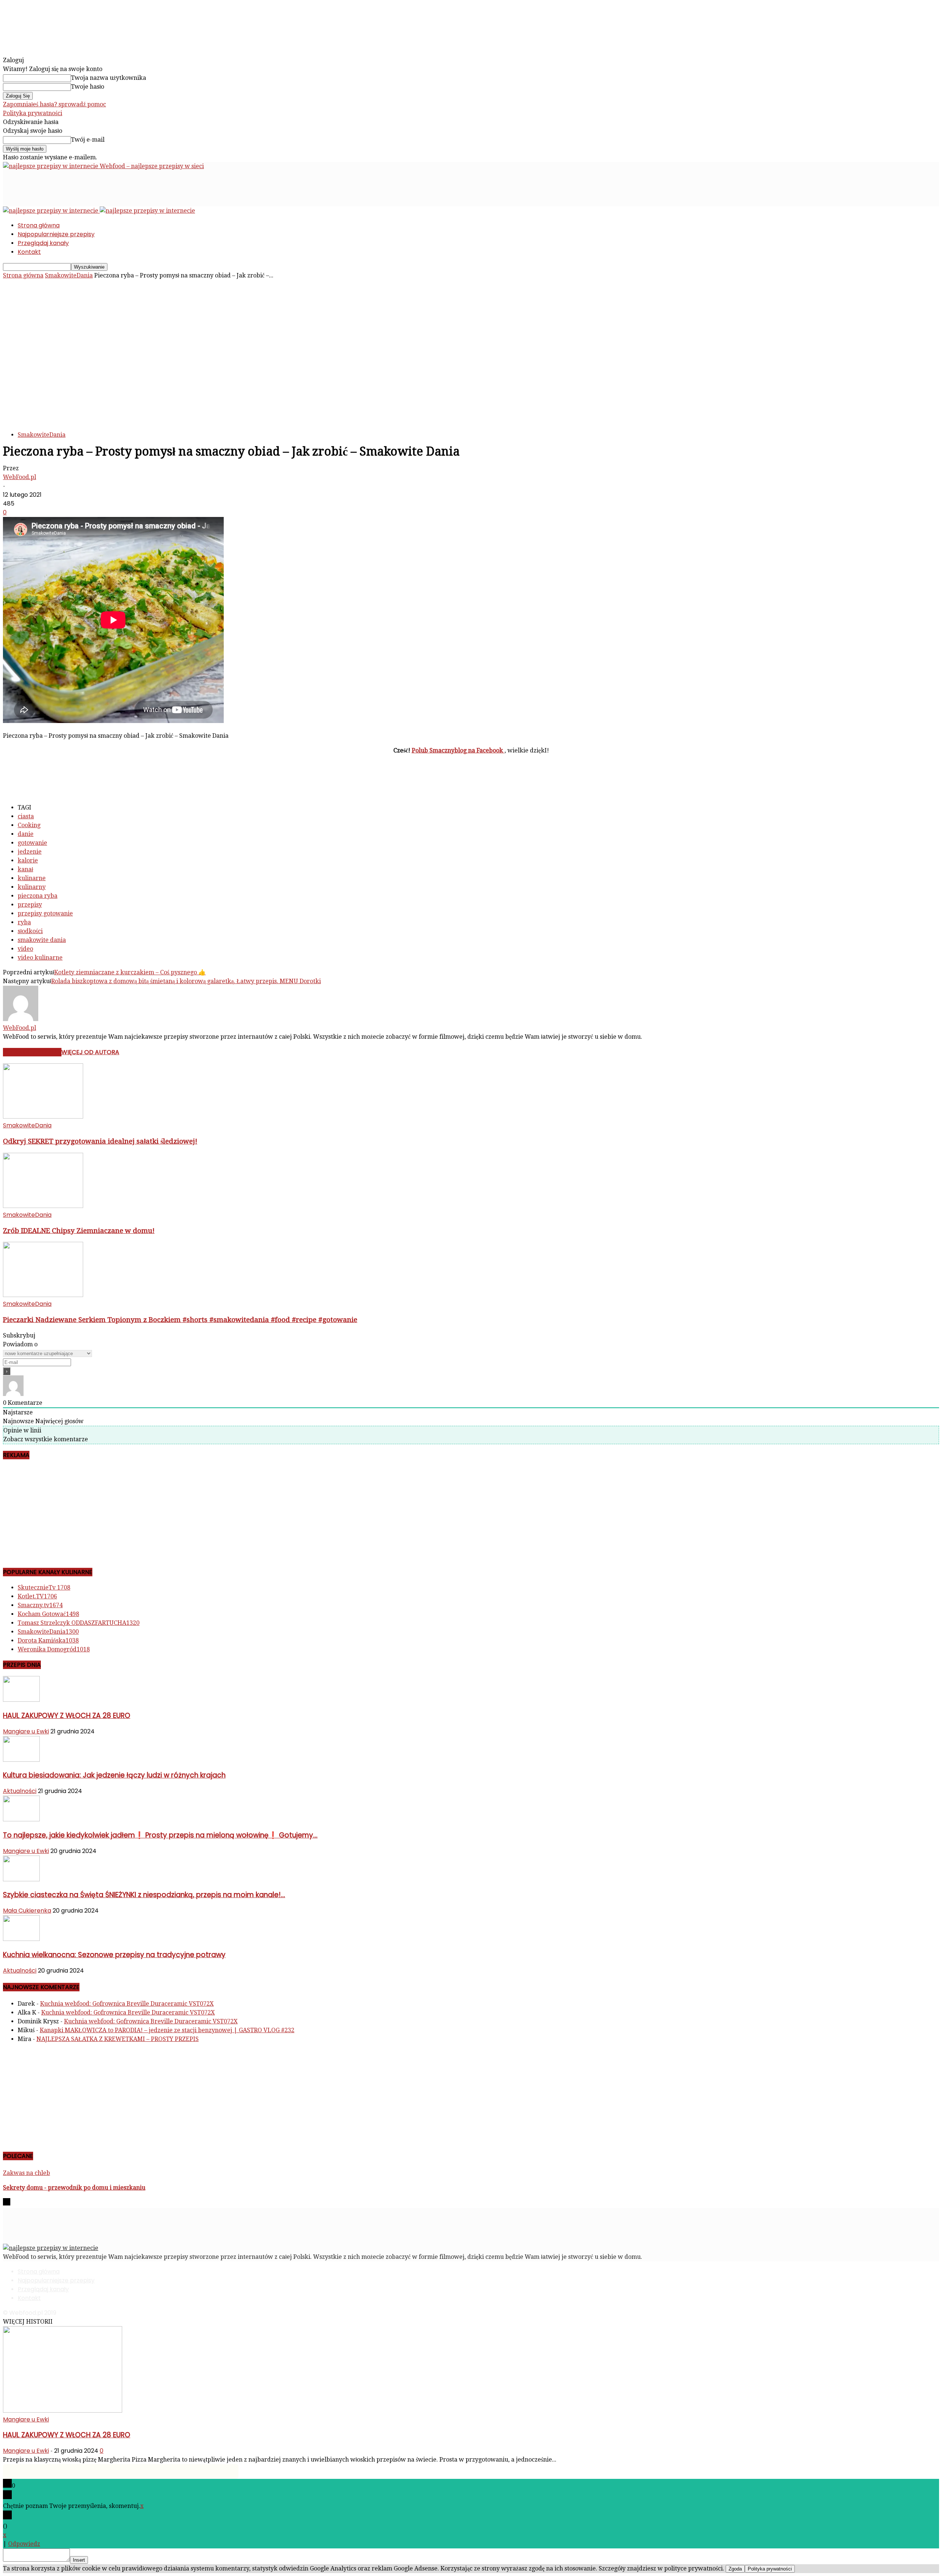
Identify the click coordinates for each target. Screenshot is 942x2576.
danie (26, 834)
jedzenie (30, 852)
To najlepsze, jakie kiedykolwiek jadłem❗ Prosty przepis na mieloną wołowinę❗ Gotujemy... (160, 1835)
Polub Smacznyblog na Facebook (458, 750)
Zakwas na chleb (26, 2173)
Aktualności (20, 1791)
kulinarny (32, 887)
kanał (25, 869)
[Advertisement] (137, 187)
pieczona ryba (38, 896)
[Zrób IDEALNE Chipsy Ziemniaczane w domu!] (43, 1206)
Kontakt (29, 252)
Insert (79, 2560)
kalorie (28, 860)
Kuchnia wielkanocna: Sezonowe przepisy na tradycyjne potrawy (114, 1955)
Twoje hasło (88, 87)
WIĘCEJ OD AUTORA (90, 1052)
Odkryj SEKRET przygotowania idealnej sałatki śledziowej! (100, 1141)
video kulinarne (40, 958)
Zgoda (735, 2569)
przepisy (30, 905)
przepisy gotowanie (45, 913)
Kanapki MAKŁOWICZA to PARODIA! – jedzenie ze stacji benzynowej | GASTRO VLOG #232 (167, 2030)
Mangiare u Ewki (26, 1731)
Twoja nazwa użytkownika (109, 78)
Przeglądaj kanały (43, 243)
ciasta (26, 816)
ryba (24, 922)
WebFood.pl (20, 477)
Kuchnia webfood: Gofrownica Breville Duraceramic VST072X (127, 2004)
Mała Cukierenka (27, 1911)
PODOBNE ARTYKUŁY (32, 1052)
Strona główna (39, 225)
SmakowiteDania (69, 275)
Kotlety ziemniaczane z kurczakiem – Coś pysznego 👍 (130, 972)
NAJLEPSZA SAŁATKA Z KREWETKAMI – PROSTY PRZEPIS (118, 2039)
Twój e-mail (88, 140)
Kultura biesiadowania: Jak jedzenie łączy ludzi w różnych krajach (114, 1775)
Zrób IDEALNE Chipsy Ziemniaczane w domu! (79, 1231)
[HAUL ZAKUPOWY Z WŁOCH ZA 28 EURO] (21, 1700)
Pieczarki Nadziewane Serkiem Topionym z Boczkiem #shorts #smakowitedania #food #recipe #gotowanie (180, 1320)
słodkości (30, 931)
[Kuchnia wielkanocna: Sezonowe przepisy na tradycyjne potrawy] (21, 1939)
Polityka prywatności (33, 113)
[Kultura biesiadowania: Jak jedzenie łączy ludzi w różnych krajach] (21, 1760)
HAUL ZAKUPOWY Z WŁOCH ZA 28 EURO (67, 1716)
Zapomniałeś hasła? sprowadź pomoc (54, 104)
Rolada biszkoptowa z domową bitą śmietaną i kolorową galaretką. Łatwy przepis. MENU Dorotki (186, 981)
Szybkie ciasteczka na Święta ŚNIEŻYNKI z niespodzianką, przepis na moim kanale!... (144, 1895)
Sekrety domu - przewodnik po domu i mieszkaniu (74, 2188)
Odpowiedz (24, 2544)
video (25, 949)
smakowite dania (42, 940)
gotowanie (32, 843)
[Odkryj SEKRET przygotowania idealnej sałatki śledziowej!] (43, 1117)
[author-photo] (21, 1019)
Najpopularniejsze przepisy (56, 234)
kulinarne (32, 878)
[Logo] (51, 211)
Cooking (29, 825)
